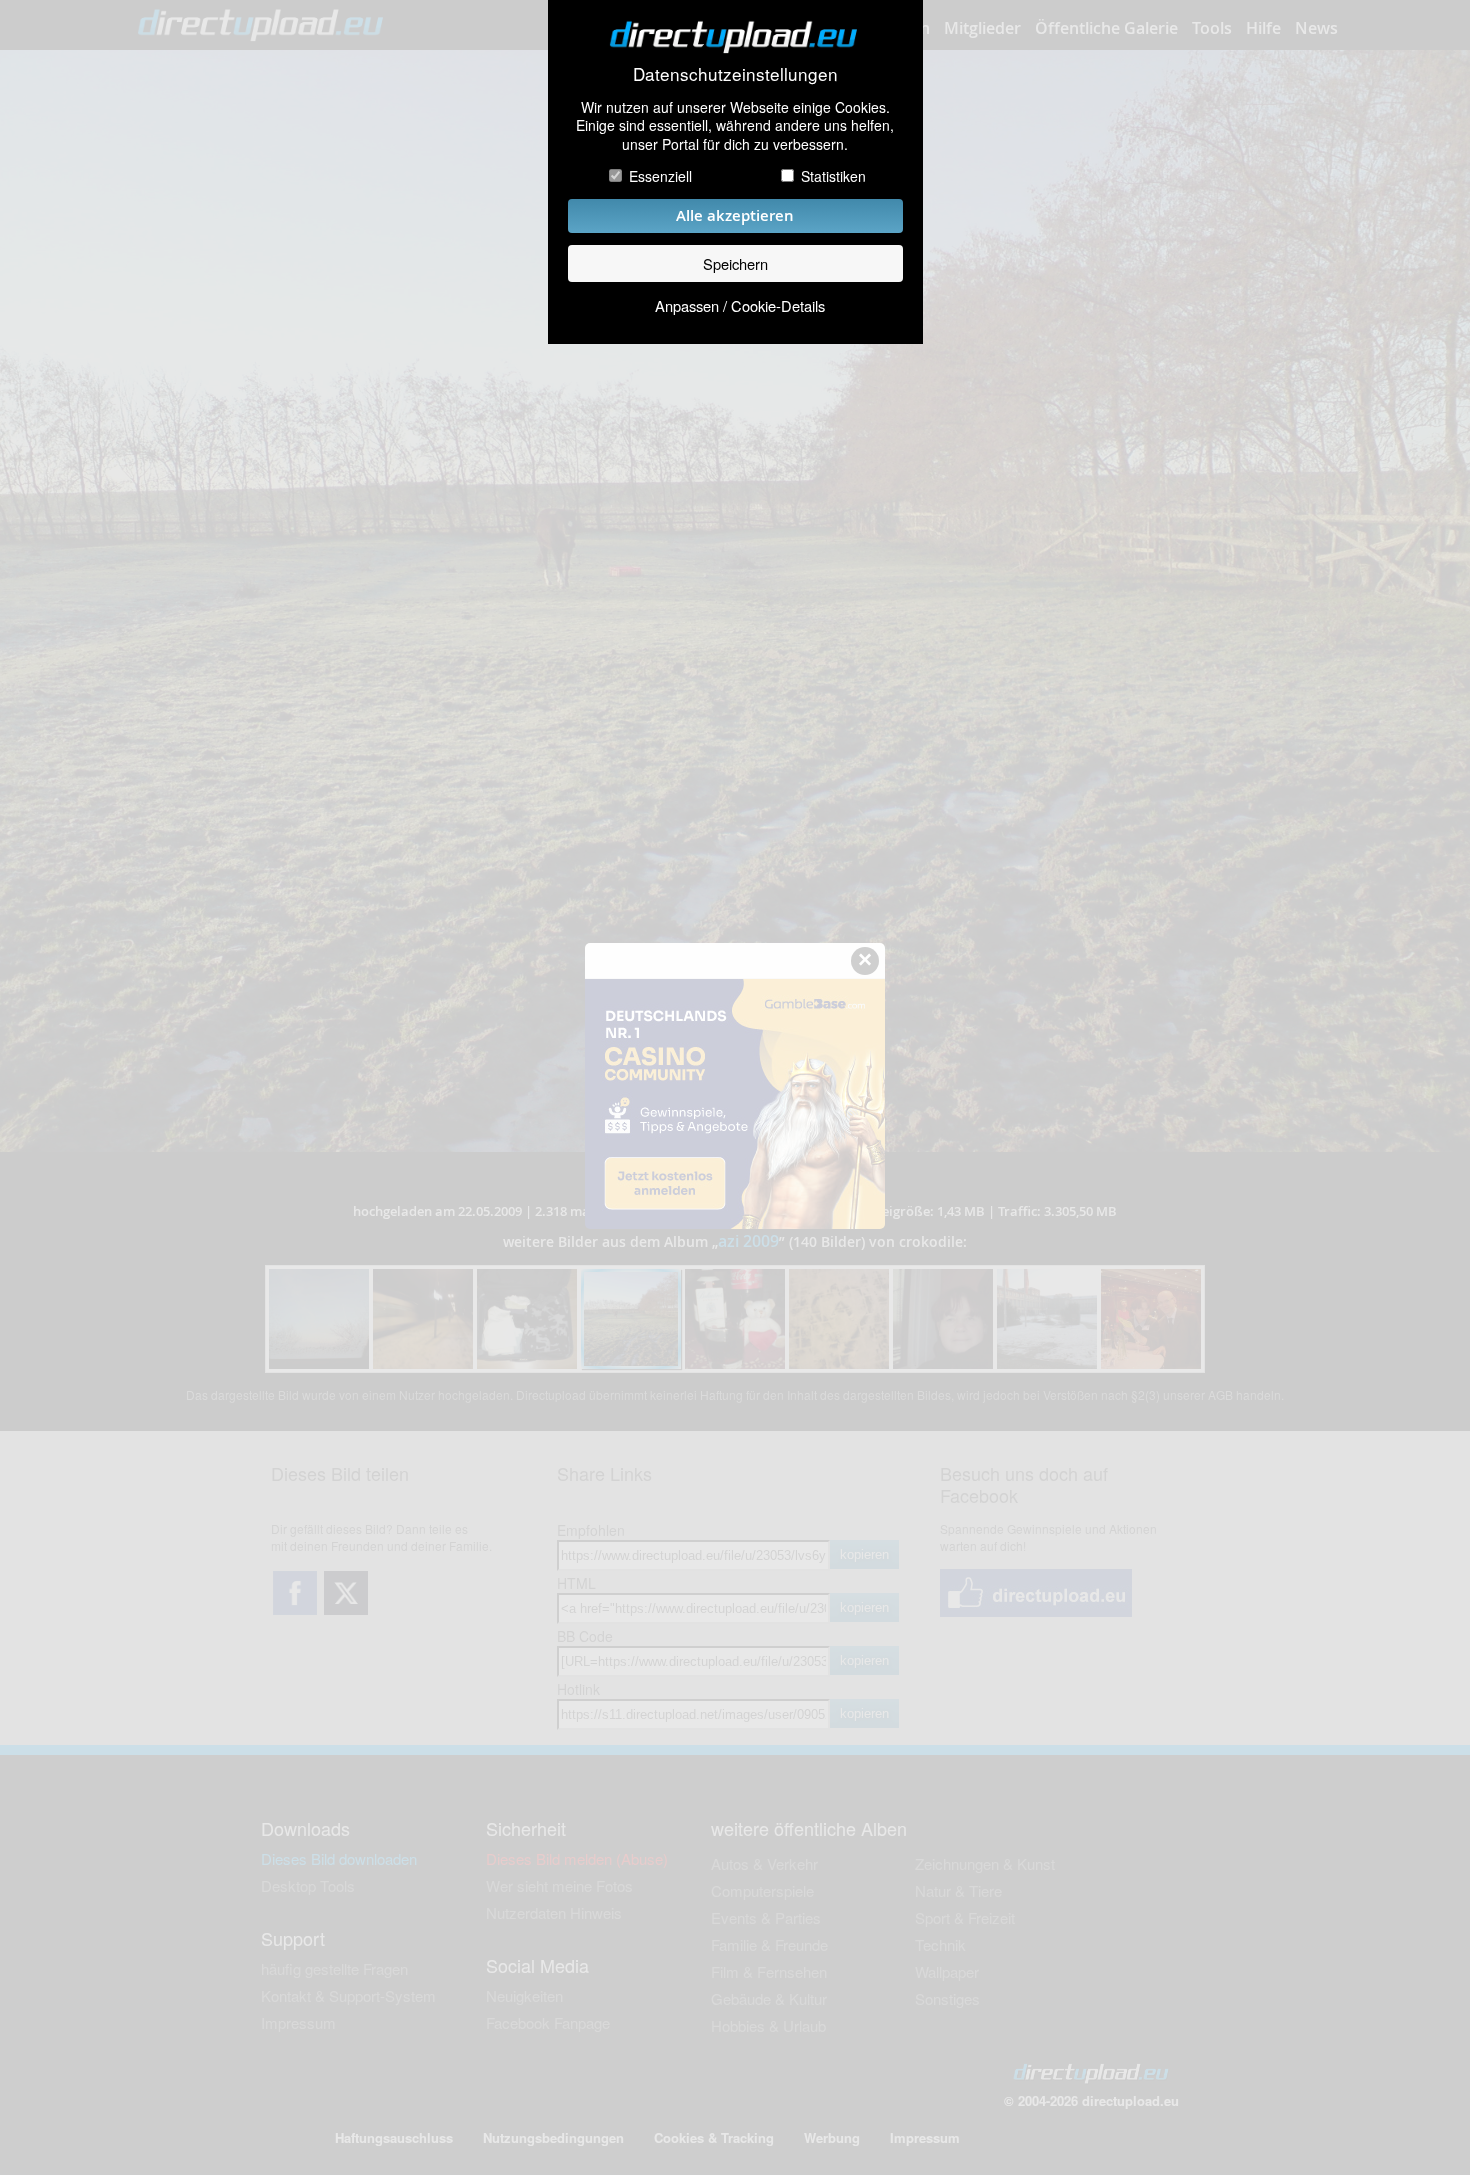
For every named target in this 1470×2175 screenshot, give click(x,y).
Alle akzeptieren (735, 215)
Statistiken (833, 176)
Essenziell (660, 176)
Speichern (735, 263)
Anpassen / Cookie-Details (740, 305)
